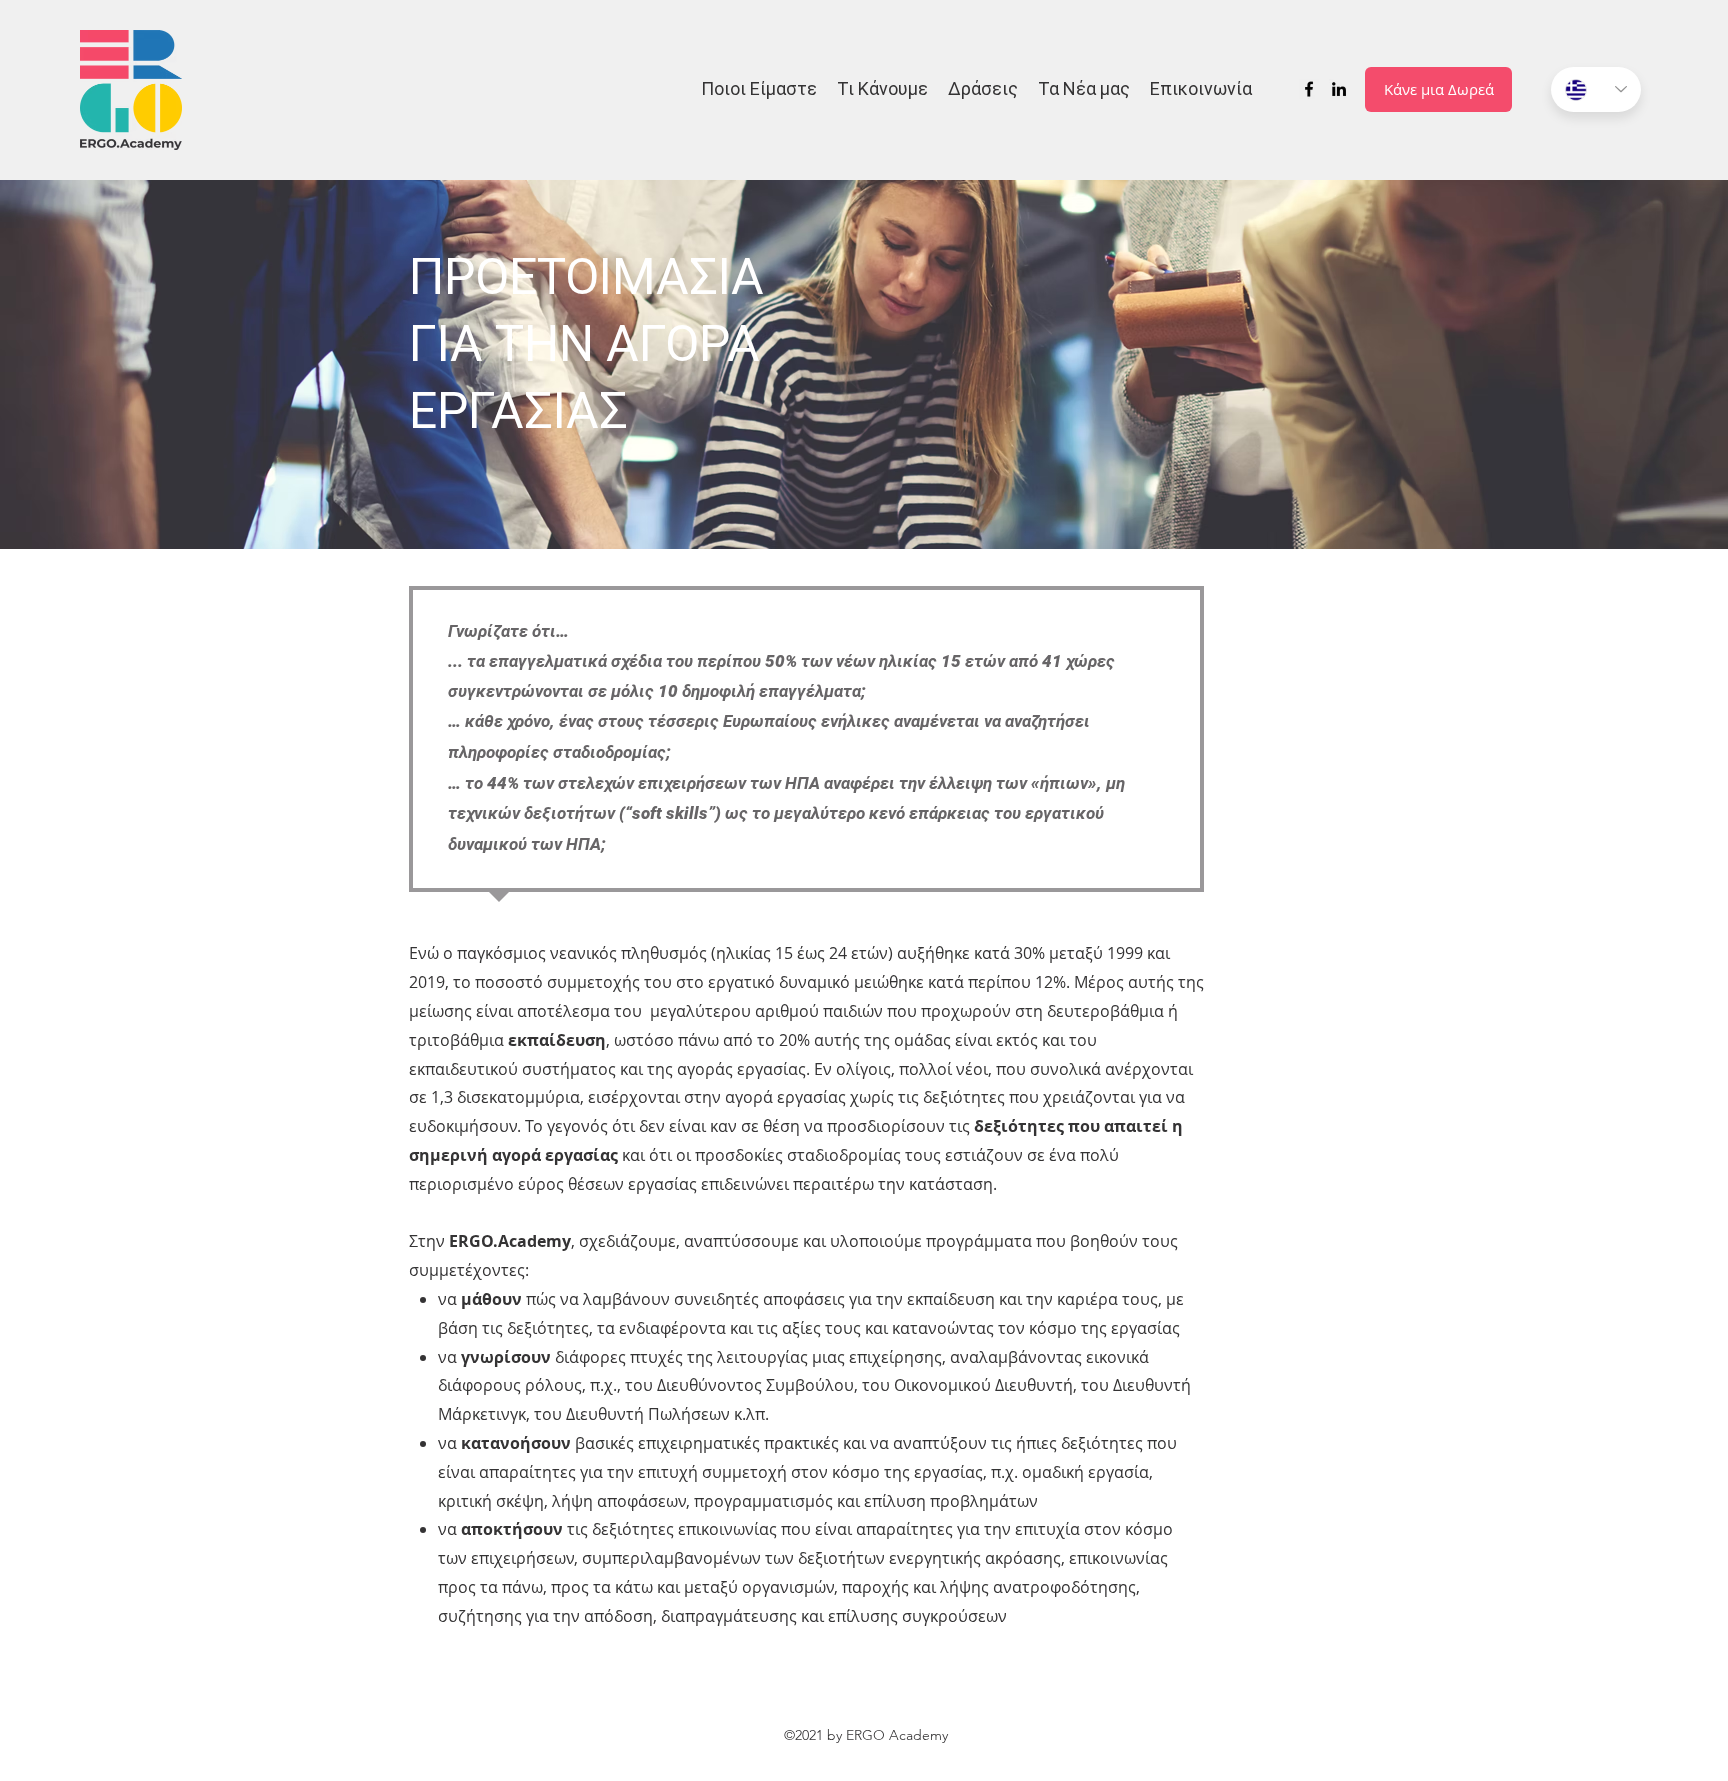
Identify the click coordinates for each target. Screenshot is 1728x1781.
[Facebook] (1309, 89)
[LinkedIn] (1339, 89)
